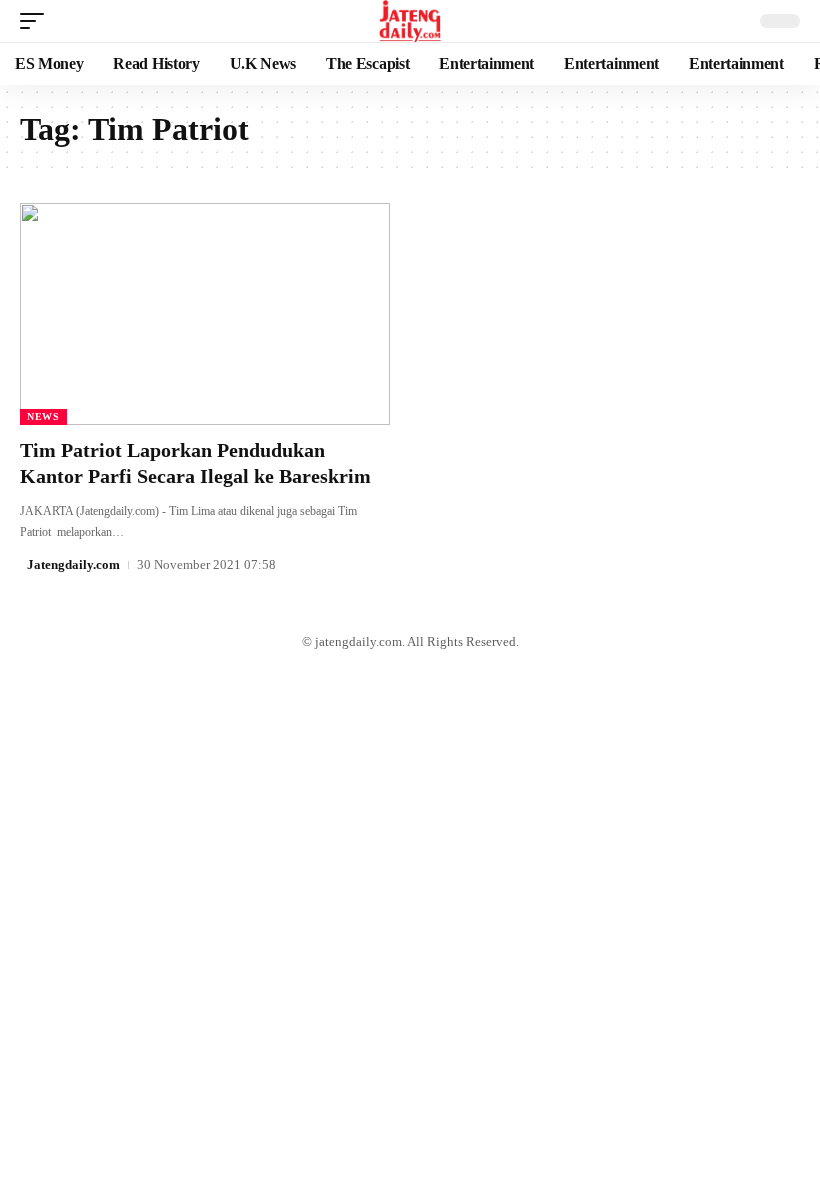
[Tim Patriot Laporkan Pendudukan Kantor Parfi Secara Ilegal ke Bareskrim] (205, 314)
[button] (37, 21)
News (43, 416)
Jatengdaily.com (73, 564)
